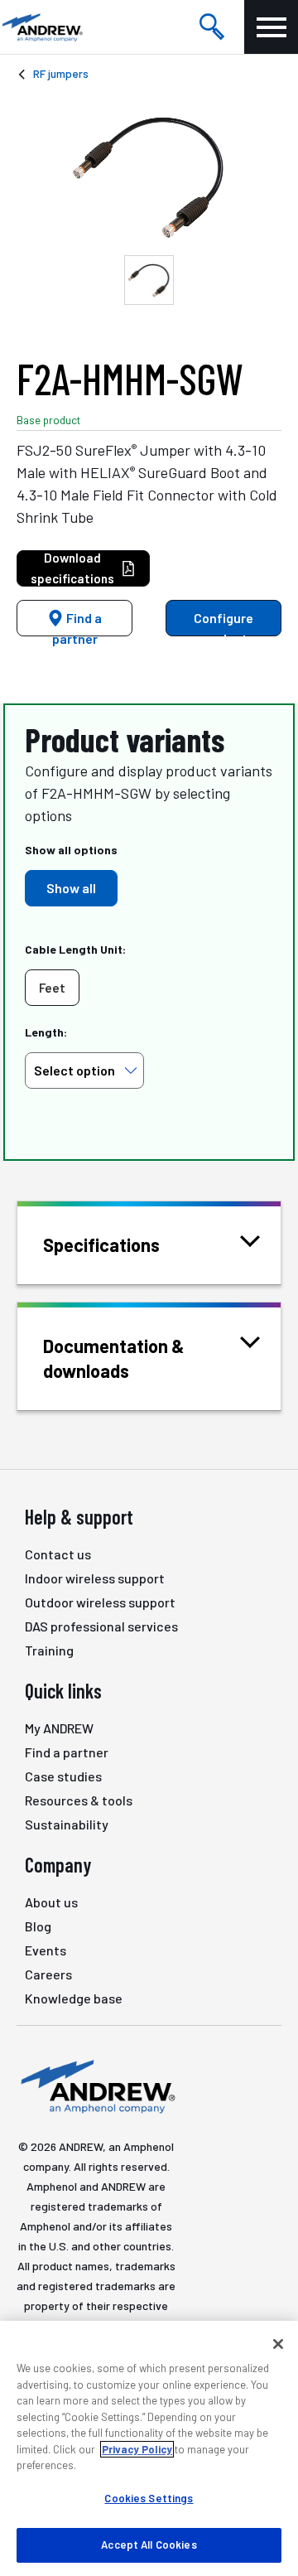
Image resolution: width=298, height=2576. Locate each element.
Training (49, 1650)
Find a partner (77, 623)
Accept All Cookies (149, 2545)
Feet (52, 988)
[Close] (278, 2344)
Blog (38, 1926)
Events (46, 1950)
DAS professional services (101, 1626)
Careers (48, 1974)
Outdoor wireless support (100, 1602)
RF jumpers (61, 73)
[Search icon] (212, 27)
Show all (71, 888)
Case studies (63, 1776)
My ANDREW (59, 1728)
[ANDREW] (41, 27)
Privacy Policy (137, 2449)
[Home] (96, 2085)
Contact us (58, 1554)
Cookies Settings (149, 2498)
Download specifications (72, 568)
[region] (149, 2448)
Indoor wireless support (95, 1578)
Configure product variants (220, 623)
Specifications (101, 1245)
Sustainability (67, 1824)
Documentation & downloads (114, 1358)
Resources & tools (79, 1800)
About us (51, 1902)
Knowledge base (74, 1998)
